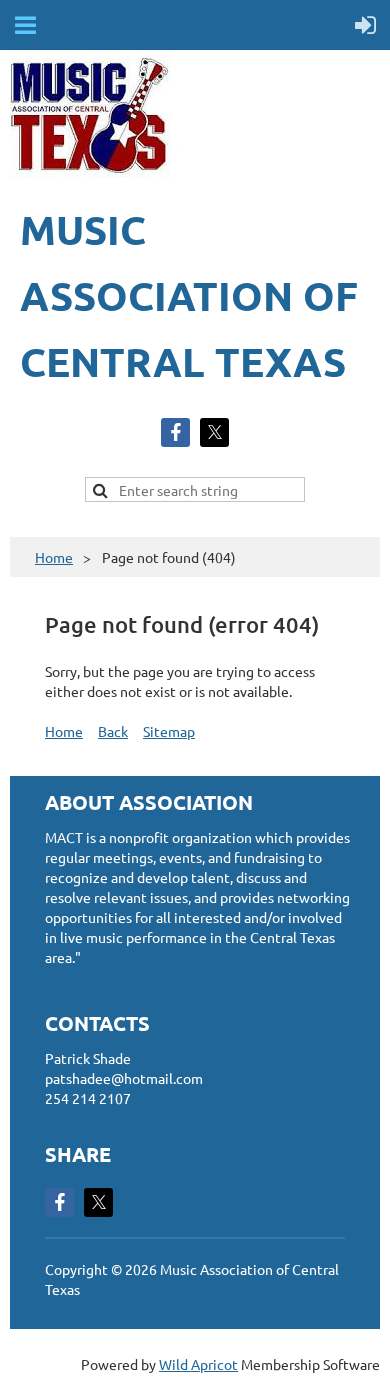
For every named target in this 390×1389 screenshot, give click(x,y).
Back (113, 731)
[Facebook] (175, 432)
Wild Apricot (198, 1364)
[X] (214, 432)
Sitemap (169, 731)
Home (54, 557)
